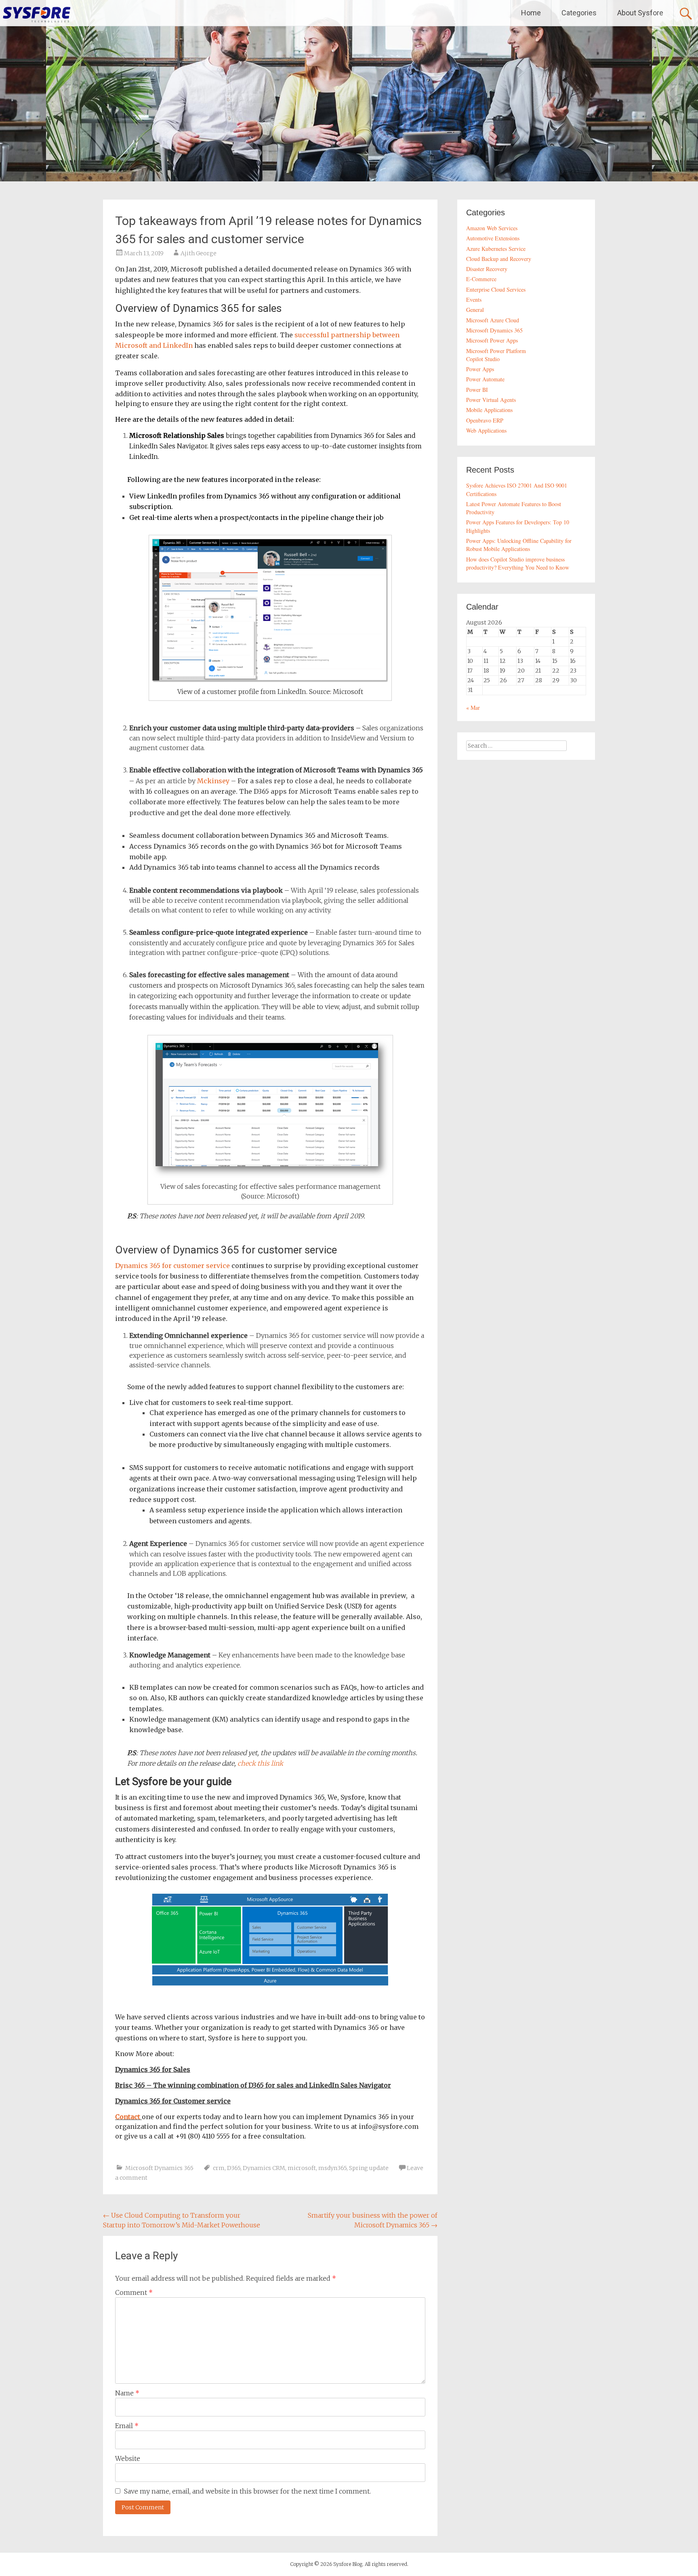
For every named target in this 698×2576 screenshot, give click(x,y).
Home (531, 13)
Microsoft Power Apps (492, 340)
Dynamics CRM (264, 2168)
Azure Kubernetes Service (496, 249)
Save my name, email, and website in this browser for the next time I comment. (247, 2491)
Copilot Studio (483, 359)
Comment (134, 2292)
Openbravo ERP (485, 420)
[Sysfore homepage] (36, 14)
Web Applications (486, 430)
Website (128, 2458)
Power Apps (480, 369)
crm (219, 2168)
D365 (234, 2168)
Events (474, 300)
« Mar (473, 708)
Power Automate (485, 379)
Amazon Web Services (492, 228)
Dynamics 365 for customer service (172, 1266)
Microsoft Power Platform (496, 351)
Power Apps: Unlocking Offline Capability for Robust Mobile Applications (519, 545)
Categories (579, 13)
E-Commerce (481, 279)
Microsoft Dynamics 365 (159, 2168)
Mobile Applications (489, 410)
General (475, 310)
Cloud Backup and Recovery (499, 259)
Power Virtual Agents (491, 400)
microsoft (302, 2168)
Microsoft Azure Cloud (493, 320)
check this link (260, 1763)
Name (127, 2393)
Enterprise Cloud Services (496, 289)
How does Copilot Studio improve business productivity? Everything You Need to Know (518, 563)
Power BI (477, 390)
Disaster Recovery (487, 269)
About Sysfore (640, 13)
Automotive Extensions (493, 238)
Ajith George (199, 253)
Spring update (369, 2168)
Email (127, 2426)
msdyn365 (332, 2168)
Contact (128, 2117)
